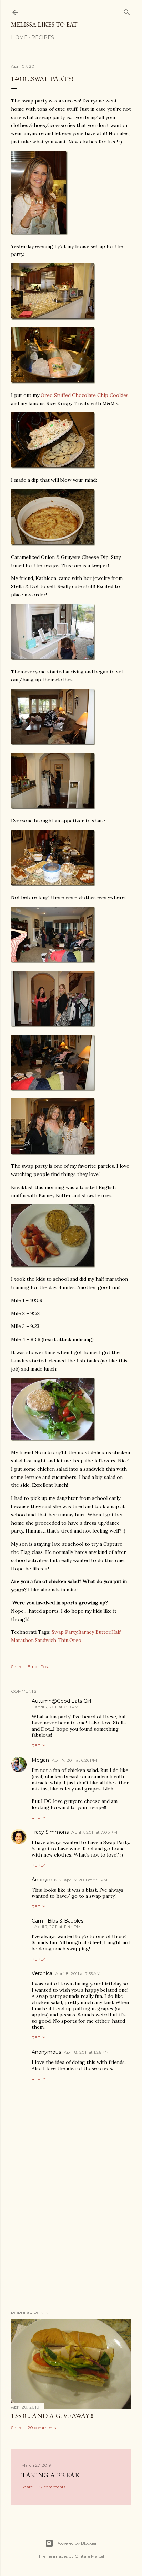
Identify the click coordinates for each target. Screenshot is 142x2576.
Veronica (42, 1973)
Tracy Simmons (50, 1832)
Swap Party (64, 1632)
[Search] (127, 11)
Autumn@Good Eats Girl (61, 1701)
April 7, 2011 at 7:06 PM (94, 1832)
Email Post (38, 1666)
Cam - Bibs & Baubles (58, 1921)
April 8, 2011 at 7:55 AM (78, 1974)
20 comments (42, 2428)
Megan (40, 1760)
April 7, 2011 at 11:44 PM (58, 1926)
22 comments (52, 2487)
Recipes (43, 37)
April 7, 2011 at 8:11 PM (85, 1880)
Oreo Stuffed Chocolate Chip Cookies (85, 395)
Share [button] (17, 1666)
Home (19, 37)
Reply (38, 1746)
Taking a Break (50, 2475)
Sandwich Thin (52, 1640)
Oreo (75, 1640)
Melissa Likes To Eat (44, 25)
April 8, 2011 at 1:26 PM (86, 2052)
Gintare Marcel (89, 2556)
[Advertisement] (71, 2245)
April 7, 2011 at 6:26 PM (74, 1760)
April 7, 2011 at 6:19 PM (57, 1707)
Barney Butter (94, 1632)
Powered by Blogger (77, 2543)
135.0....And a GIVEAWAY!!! (52, 2416)
